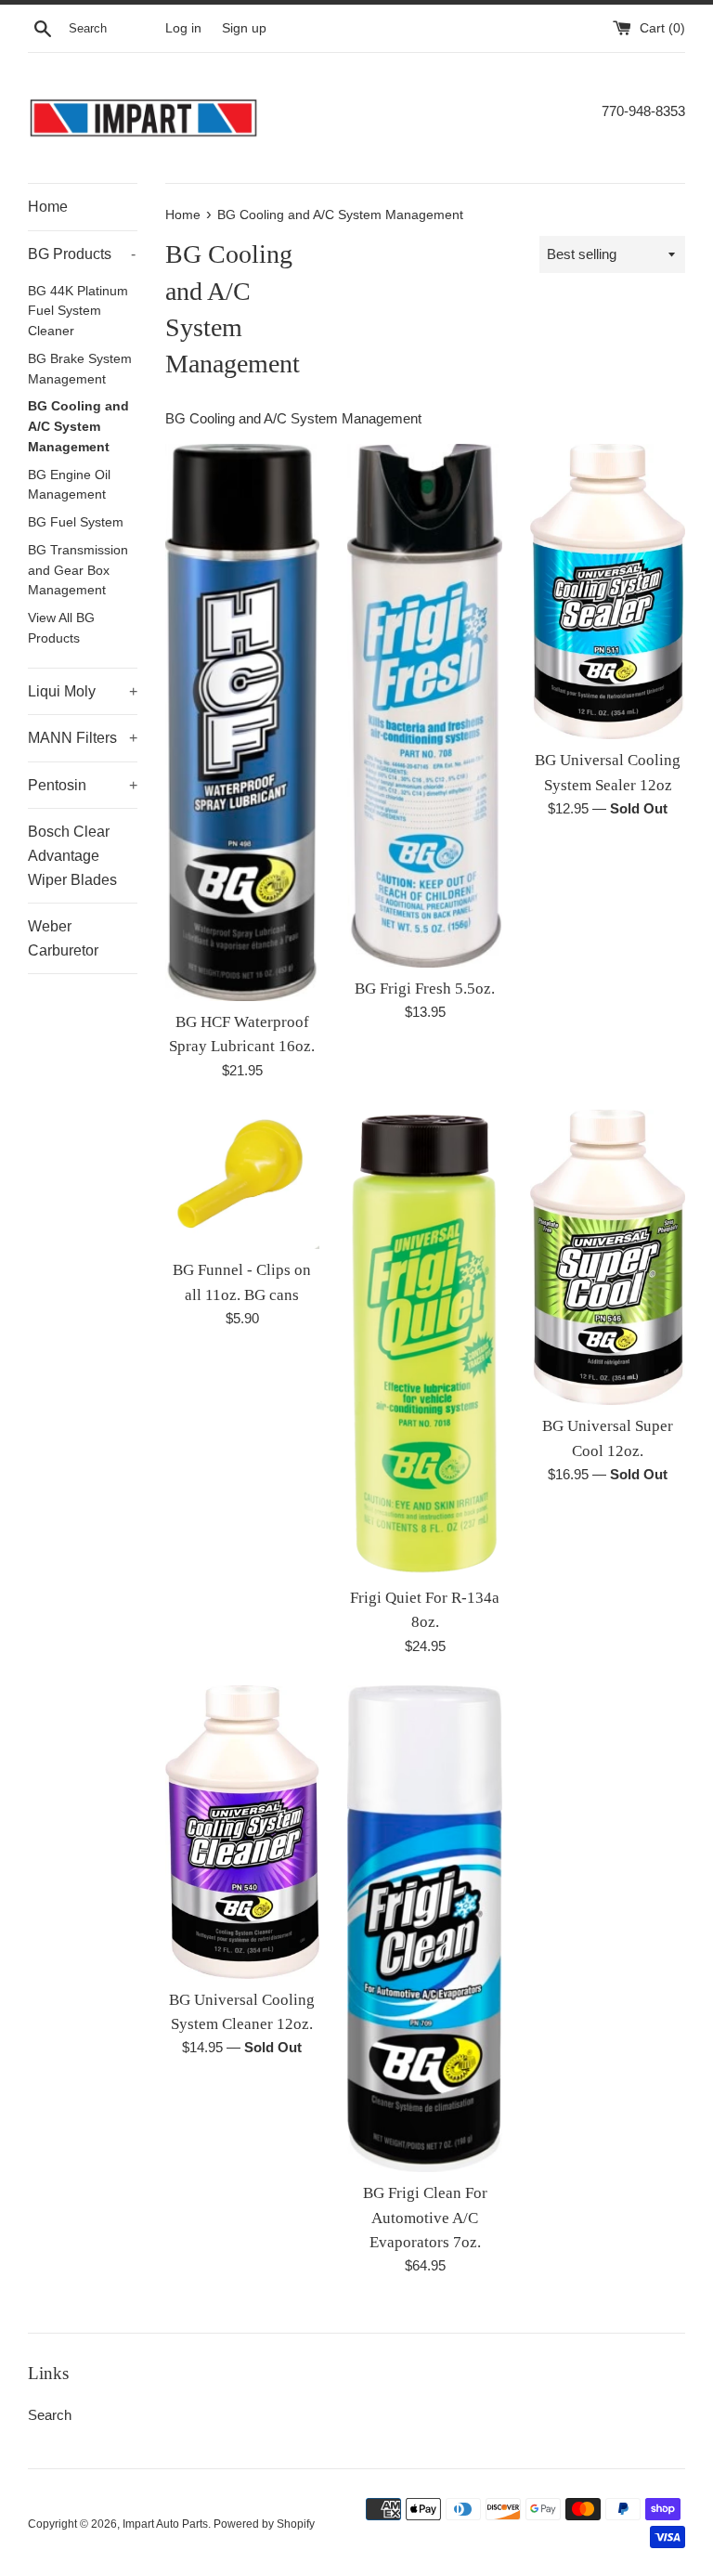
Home (48, 207)
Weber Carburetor (63, 938)
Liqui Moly (83, 691)
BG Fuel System (76, 522)
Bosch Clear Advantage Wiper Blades (72, 855)
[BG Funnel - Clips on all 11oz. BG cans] (243, 1180)
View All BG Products (61, 628)
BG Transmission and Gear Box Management (78, 571)
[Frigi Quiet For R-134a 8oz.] (425, 1343)
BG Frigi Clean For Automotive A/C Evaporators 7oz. (425, 2218)
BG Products (82, 254)
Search (50, 2415)
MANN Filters (83, 738)
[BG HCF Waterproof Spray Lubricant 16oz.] (243, 722)
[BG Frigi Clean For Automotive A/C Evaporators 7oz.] (425, 1929)
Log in (183, 28)
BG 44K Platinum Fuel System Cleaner (78, 312)
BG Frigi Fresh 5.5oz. (425, 989)
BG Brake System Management (80, 369)
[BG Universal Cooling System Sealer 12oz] (608, 592)
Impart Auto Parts (165, 2524)
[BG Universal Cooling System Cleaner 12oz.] (243, 1832)
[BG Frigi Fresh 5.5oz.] (425, 705)
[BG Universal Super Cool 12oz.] (608, 1257)
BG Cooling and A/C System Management (78, 427)
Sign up (244, 28)
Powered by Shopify (264, 2524)
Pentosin (83, 785)
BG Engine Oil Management (69, 485)
